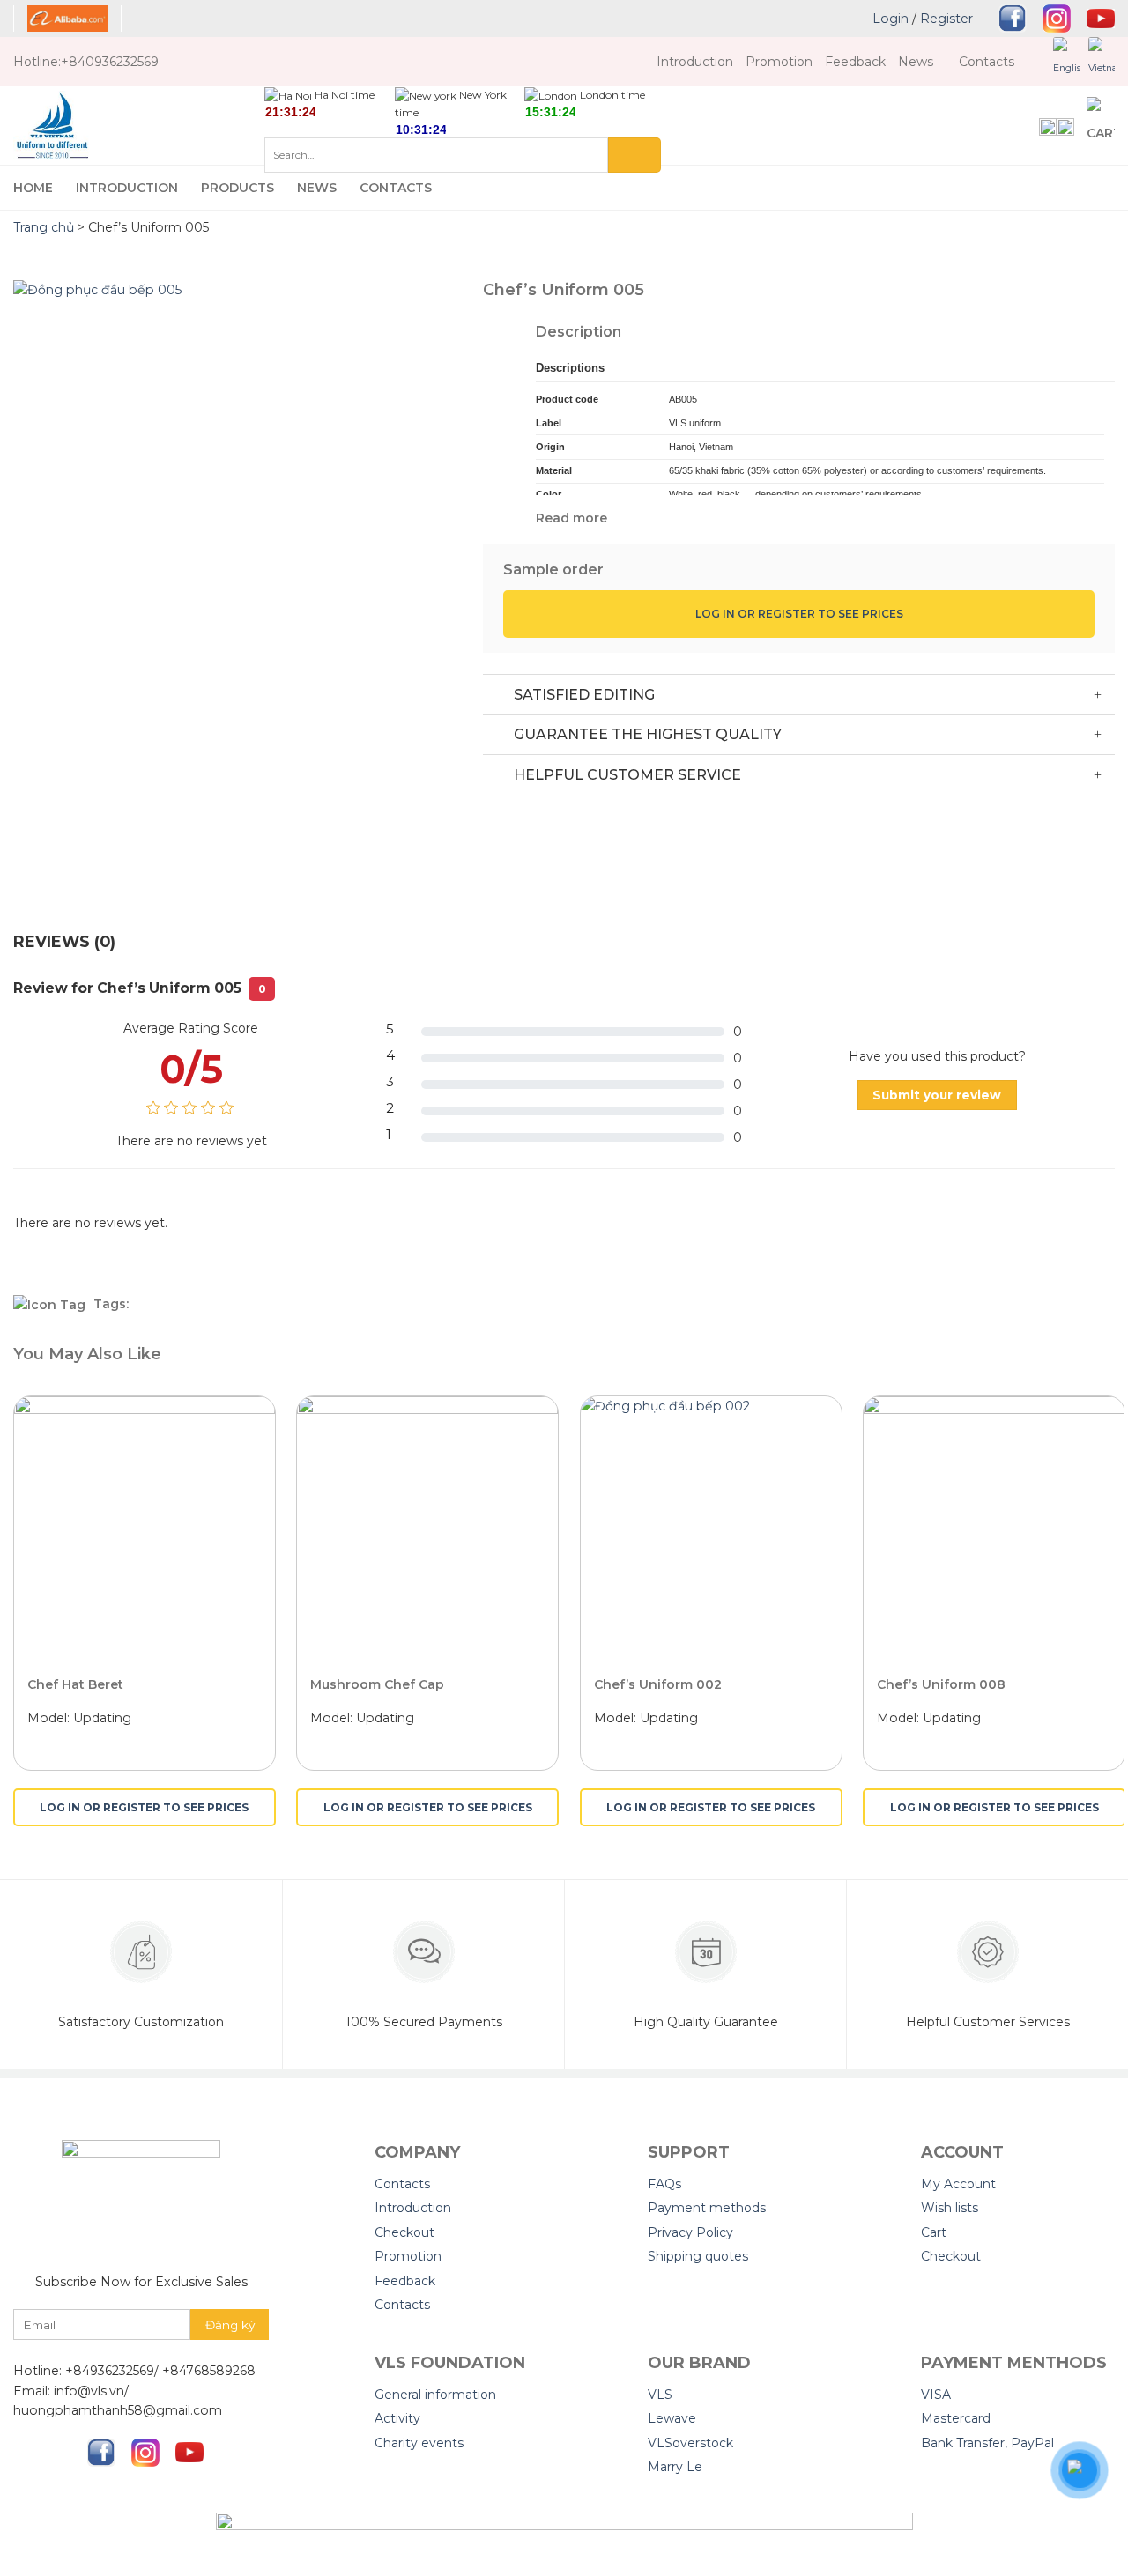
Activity (397, 2418)
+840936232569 (110, 62)
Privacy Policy (690, 2232)
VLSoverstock (690, 2443)
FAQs (664, 2184)
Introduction (695, 62)
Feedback (855, 62)
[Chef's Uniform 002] (711, 1527)
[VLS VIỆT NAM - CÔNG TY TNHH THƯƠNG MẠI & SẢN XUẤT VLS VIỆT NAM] (139, 126)
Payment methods (707, 2208)
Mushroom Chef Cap (377, 1684)
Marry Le (675, 2467)
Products (237, 188)
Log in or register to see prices (799, 614)
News (916, 62)
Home (33, 188)
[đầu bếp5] (235, 588)
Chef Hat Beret (75, 1684)
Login (891, 19)
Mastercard (956, 2418)
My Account (958, 2184)
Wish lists (950, 2208)
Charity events (419, 2443)
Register (946, 19)
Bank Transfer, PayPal (987, 2443)
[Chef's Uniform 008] (994, 1527)
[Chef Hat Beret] (145, 1527)
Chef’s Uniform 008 (941, 1684)
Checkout (404, 2232)
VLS (660, 2395)
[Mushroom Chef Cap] (427, 1527)
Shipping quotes (698, 2256)
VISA (936, 2395)
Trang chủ (44, 227)
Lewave (672, 2418)
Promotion (779, 62)
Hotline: (37, 62)
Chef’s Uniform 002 (658, 1684)
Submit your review (937, 1095)
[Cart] (1101, 126)
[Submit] (634, 155)
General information (435, 2395)
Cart (934, 2232)
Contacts (987, 62)
